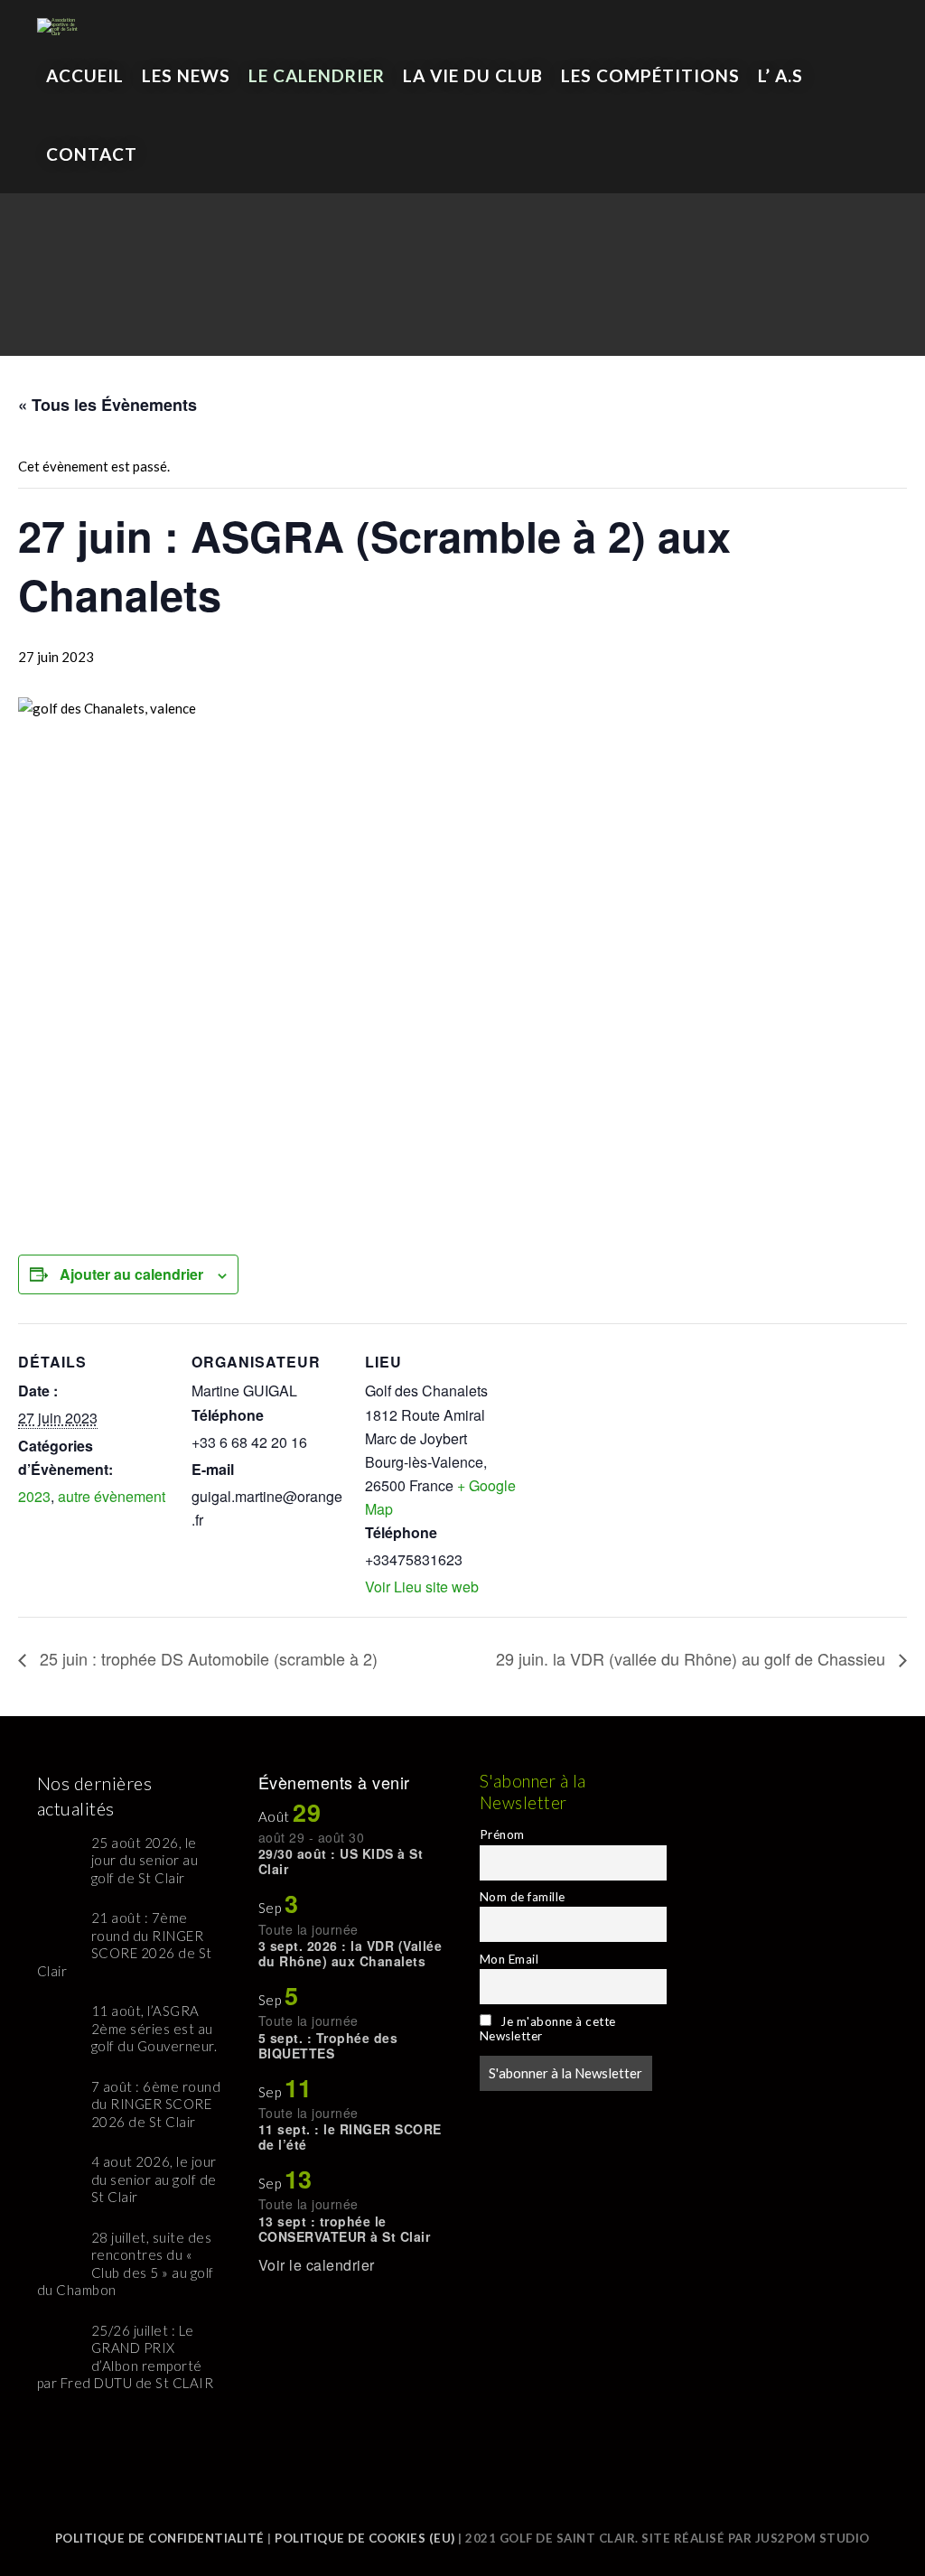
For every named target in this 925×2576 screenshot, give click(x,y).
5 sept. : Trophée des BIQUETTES (328, 2045)
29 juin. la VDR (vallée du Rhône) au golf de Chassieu (693, 1658)
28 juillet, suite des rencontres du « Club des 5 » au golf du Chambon (126, 2264)
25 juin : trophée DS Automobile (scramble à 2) (206, 1658)
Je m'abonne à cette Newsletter (548, 2029)
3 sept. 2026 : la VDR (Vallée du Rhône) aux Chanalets (350, 1953)
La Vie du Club (473, 75)
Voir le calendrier (317, 2265)
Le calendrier (317, 75)
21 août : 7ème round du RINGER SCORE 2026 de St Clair (125, 1944)
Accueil (85, 75)
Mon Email (509, 1959)
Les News (186, 75)
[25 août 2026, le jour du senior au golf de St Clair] (57, 1855)
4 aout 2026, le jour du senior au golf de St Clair (154, 2179)
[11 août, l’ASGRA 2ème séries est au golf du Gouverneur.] (57, 2023)
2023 (34, 1496)
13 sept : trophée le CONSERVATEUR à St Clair (345, 2229)
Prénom (502, 1834)
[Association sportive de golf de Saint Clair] (60, 18)
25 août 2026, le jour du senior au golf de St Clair (145, 1860)
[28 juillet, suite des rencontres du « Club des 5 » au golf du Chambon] (57, 2249)
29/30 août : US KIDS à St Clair (341, 1861)
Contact (92, 154)
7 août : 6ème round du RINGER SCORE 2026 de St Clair (156, 2104)
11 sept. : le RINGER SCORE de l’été (350, 2137)
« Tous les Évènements (107, 405)
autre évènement (112, 1496)
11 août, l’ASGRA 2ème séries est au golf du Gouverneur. (154, 2028)
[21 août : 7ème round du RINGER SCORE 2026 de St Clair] (57, 1930)
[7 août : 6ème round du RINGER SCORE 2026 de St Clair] (57, 2099)
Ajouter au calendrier (131, 1274)
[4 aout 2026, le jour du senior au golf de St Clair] (57, 2174)
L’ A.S (780, 75)
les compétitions (650, 75)
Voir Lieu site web (422, 1587)
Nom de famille (523, 1897)
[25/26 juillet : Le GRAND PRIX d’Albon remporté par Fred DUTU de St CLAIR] (57, 2343)
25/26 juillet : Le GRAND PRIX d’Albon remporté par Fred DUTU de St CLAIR (126, 2357)
